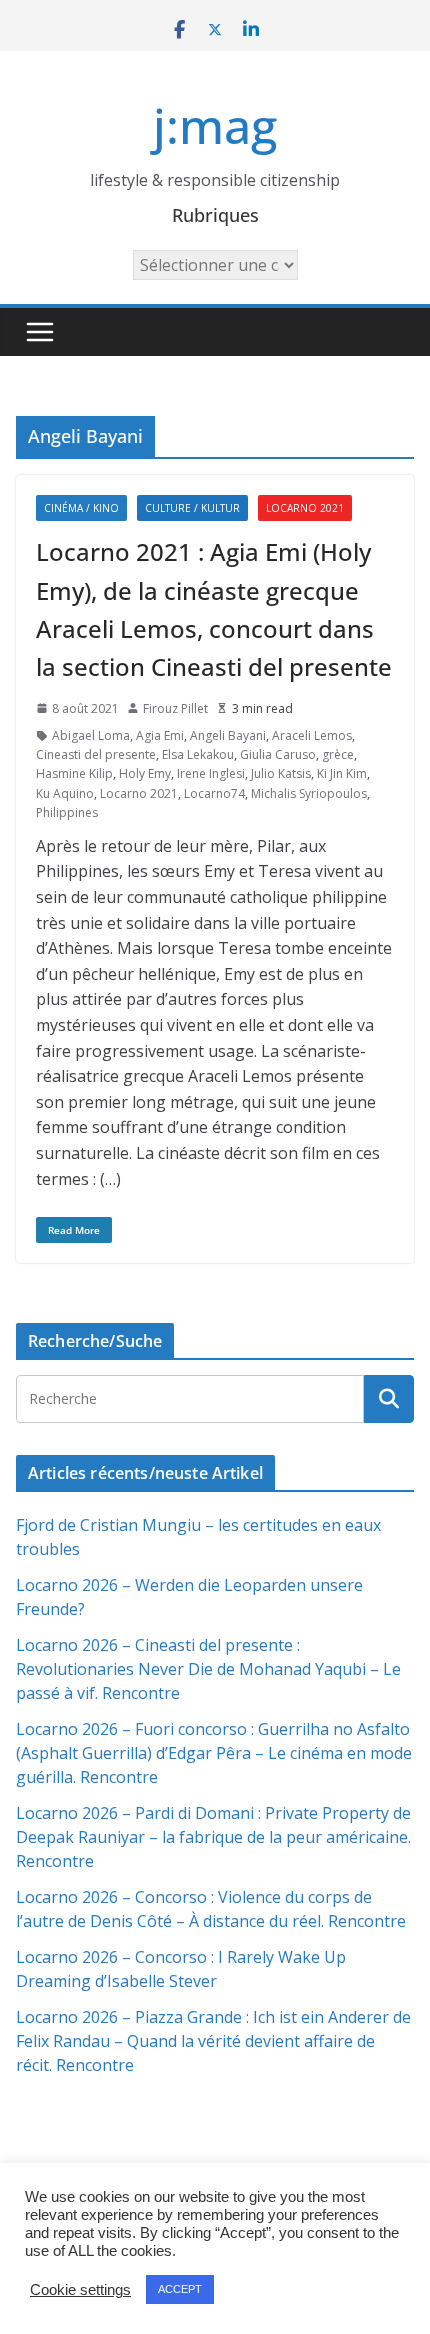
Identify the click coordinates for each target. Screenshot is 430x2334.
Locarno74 (214, 793)
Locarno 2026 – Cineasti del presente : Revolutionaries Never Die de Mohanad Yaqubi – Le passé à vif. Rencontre (208, 1669)
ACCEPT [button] (180, 2289)
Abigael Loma (91, 735)
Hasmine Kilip (74, 773)
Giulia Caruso (278, 754)
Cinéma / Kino (81, 508)
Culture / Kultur (192, 508)
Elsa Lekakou (198, 754)
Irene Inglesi (211, 773)
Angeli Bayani (228, 735)
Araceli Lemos (312, 735)
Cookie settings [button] (80, 2290)
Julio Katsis (281, 773)
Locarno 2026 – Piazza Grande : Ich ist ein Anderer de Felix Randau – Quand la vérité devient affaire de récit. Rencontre (213, 2041)
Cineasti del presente (96, 754)
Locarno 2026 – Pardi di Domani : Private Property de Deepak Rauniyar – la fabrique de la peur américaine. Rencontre (213, 1837)
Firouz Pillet (175, 708)
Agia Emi (160, 735)
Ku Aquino (65, 793)
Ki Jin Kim (342, 773)
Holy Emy (145, 773)
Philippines (67, 812)
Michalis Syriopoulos (309, 793)
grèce (338, 754)
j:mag (215, 125)
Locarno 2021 (305, 508)
